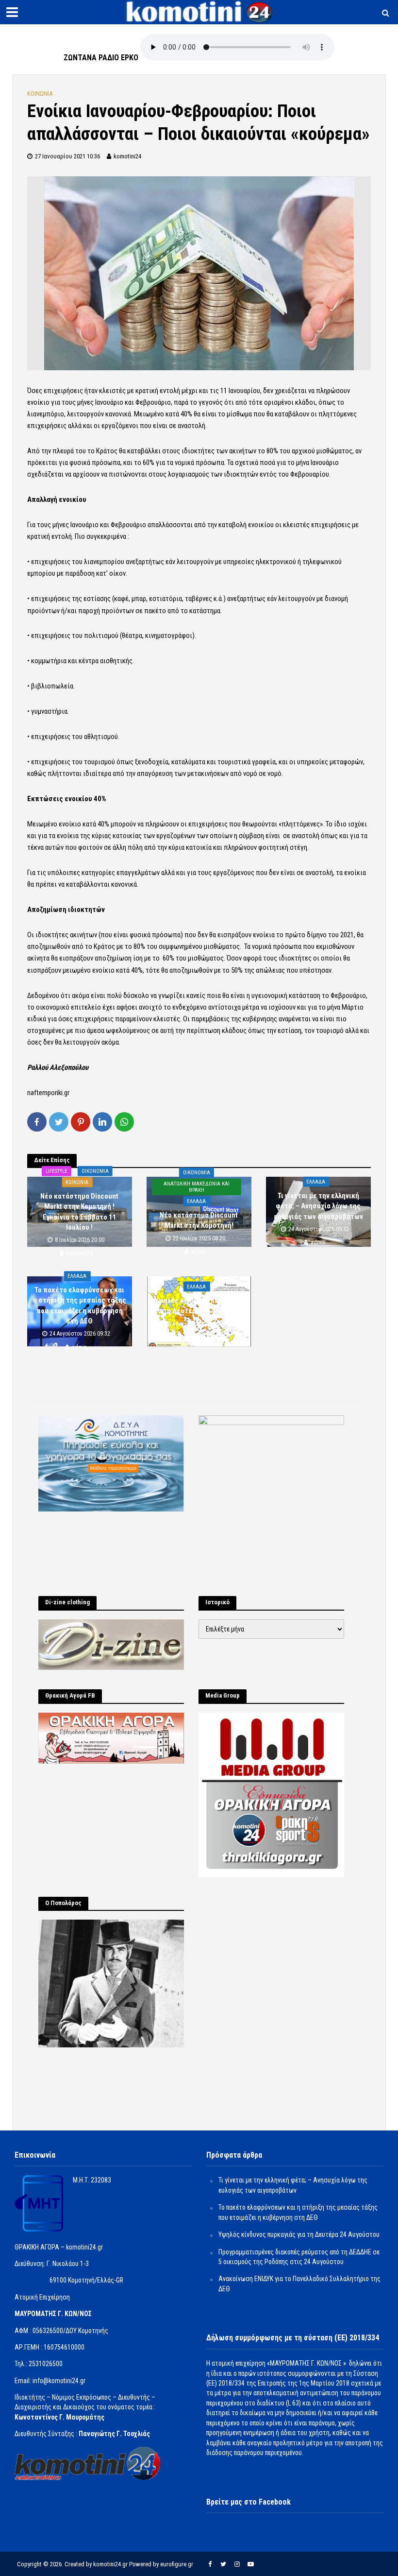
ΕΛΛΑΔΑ (196, 1201)
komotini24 (127, 156)
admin (199, 1252)
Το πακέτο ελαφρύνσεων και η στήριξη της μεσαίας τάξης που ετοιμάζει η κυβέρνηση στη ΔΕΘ (80, 1305)
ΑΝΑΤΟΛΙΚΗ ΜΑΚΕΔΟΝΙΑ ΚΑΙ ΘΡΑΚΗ (197, 1187)
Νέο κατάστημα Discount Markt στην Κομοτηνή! (199, 1220)
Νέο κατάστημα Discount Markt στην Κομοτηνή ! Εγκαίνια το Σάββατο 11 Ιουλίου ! (79, 1212)
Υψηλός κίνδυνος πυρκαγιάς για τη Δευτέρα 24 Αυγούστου (199, 1305)
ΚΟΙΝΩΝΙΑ (40, 94)
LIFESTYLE (57, 1171)
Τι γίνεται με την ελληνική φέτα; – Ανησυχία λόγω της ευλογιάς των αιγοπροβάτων (318, 1206)
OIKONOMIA (95, 1171)
